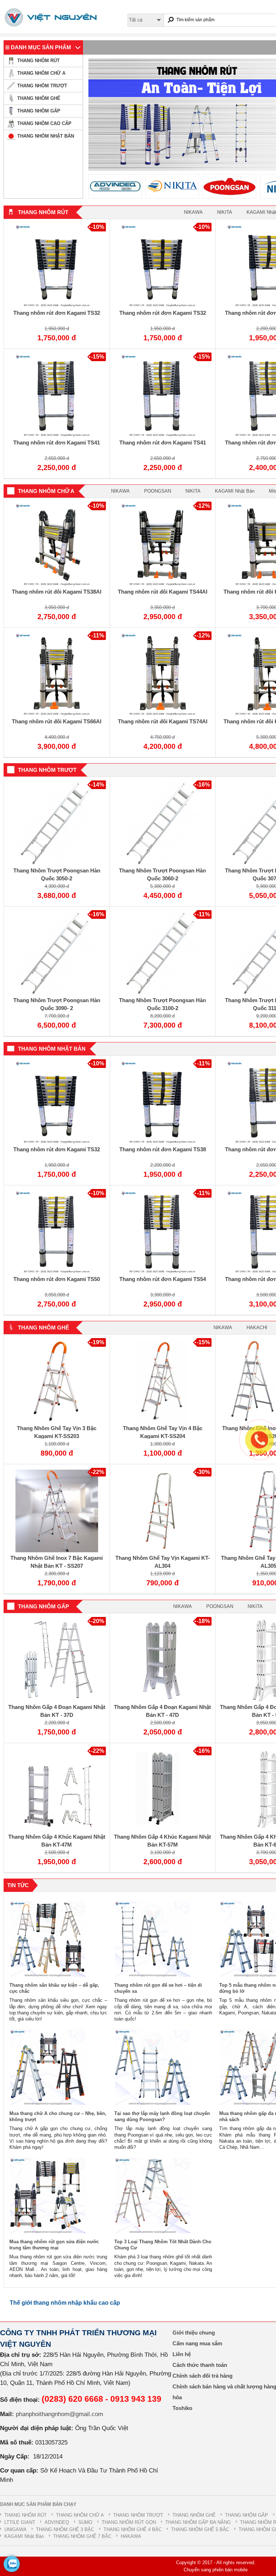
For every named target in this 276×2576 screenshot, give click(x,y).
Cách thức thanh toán (200, 2365)
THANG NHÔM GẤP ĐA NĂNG (198, 2522)
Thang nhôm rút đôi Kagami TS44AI (163, 592)
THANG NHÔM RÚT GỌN (129, 2522)
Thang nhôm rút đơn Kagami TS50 (57, 1279)
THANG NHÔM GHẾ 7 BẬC (82, 2536)
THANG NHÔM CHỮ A (41, 73)
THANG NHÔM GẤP (39, 111)
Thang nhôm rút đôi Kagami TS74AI (163, 722)
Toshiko (182, 2408)
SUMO (85, 2522)
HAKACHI (257, 1328)
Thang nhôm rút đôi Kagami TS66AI (57, 722)
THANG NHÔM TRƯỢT (42, 86)
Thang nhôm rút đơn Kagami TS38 (163, 1149)
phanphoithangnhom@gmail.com (59, 2414)
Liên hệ (182, 2354)
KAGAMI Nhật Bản (235, 491)
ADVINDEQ (57, 2522)
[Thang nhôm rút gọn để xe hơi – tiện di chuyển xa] (153, 1938)
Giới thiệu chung (194, 2333)
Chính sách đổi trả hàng (203, 2376)
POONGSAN (158, 491)
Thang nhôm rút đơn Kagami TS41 (57, 443)
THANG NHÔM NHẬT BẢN (46, 136)
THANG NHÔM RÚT (38, 61)
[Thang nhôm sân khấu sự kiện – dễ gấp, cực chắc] (48, 1938)
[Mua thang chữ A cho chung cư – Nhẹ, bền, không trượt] (48, 2067)
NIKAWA (193, 212)
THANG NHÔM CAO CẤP (44, 123)
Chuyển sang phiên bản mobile (216, 2570)
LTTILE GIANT (20, 2522)
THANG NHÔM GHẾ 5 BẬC (200, 2529)
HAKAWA (131, 2536)
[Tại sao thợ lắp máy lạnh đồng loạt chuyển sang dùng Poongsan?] (153, 2067)
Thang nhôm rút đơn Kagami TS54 (163, 1279)
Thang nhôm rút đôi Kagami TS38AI (57, 592)
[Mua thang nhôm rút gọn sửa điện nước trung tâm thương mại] (48, 2195)
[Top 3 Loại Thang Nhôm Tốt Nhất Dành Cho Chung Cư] (153, 2195)
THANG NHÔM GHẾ (39, 98)
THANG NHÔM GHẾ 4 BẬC (133, 2529)
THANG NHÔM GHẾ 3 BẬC (65, 2529)
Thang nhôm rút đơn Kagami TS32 (57, 313)
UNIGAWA (15, 2529)
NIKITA (225, 212)
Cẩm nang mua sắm (197, 2344)
